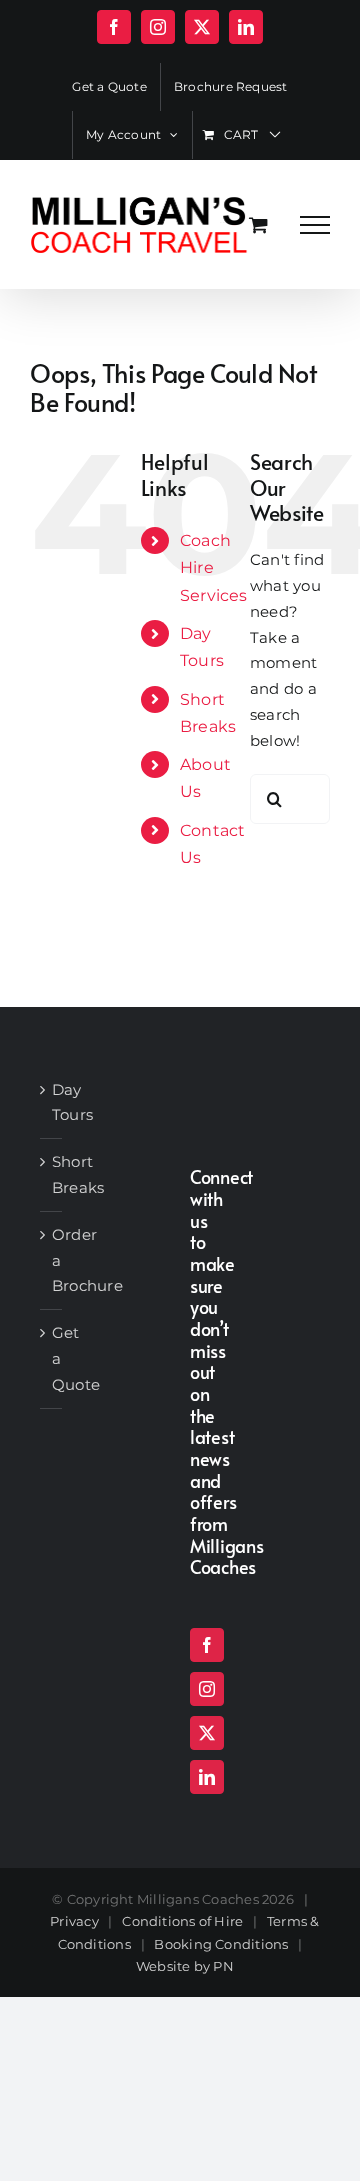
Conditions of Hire (182, 1921)
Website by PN (185, 1966)
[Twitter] (207, 1733)
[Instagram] (207, 1689)
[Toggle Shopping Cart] (258, 224)
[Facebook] (207, 1645)
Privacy (74, 1921)
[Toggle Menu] (315, 225)
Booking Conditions (221, 1944)
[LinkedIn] (207, 1777)
